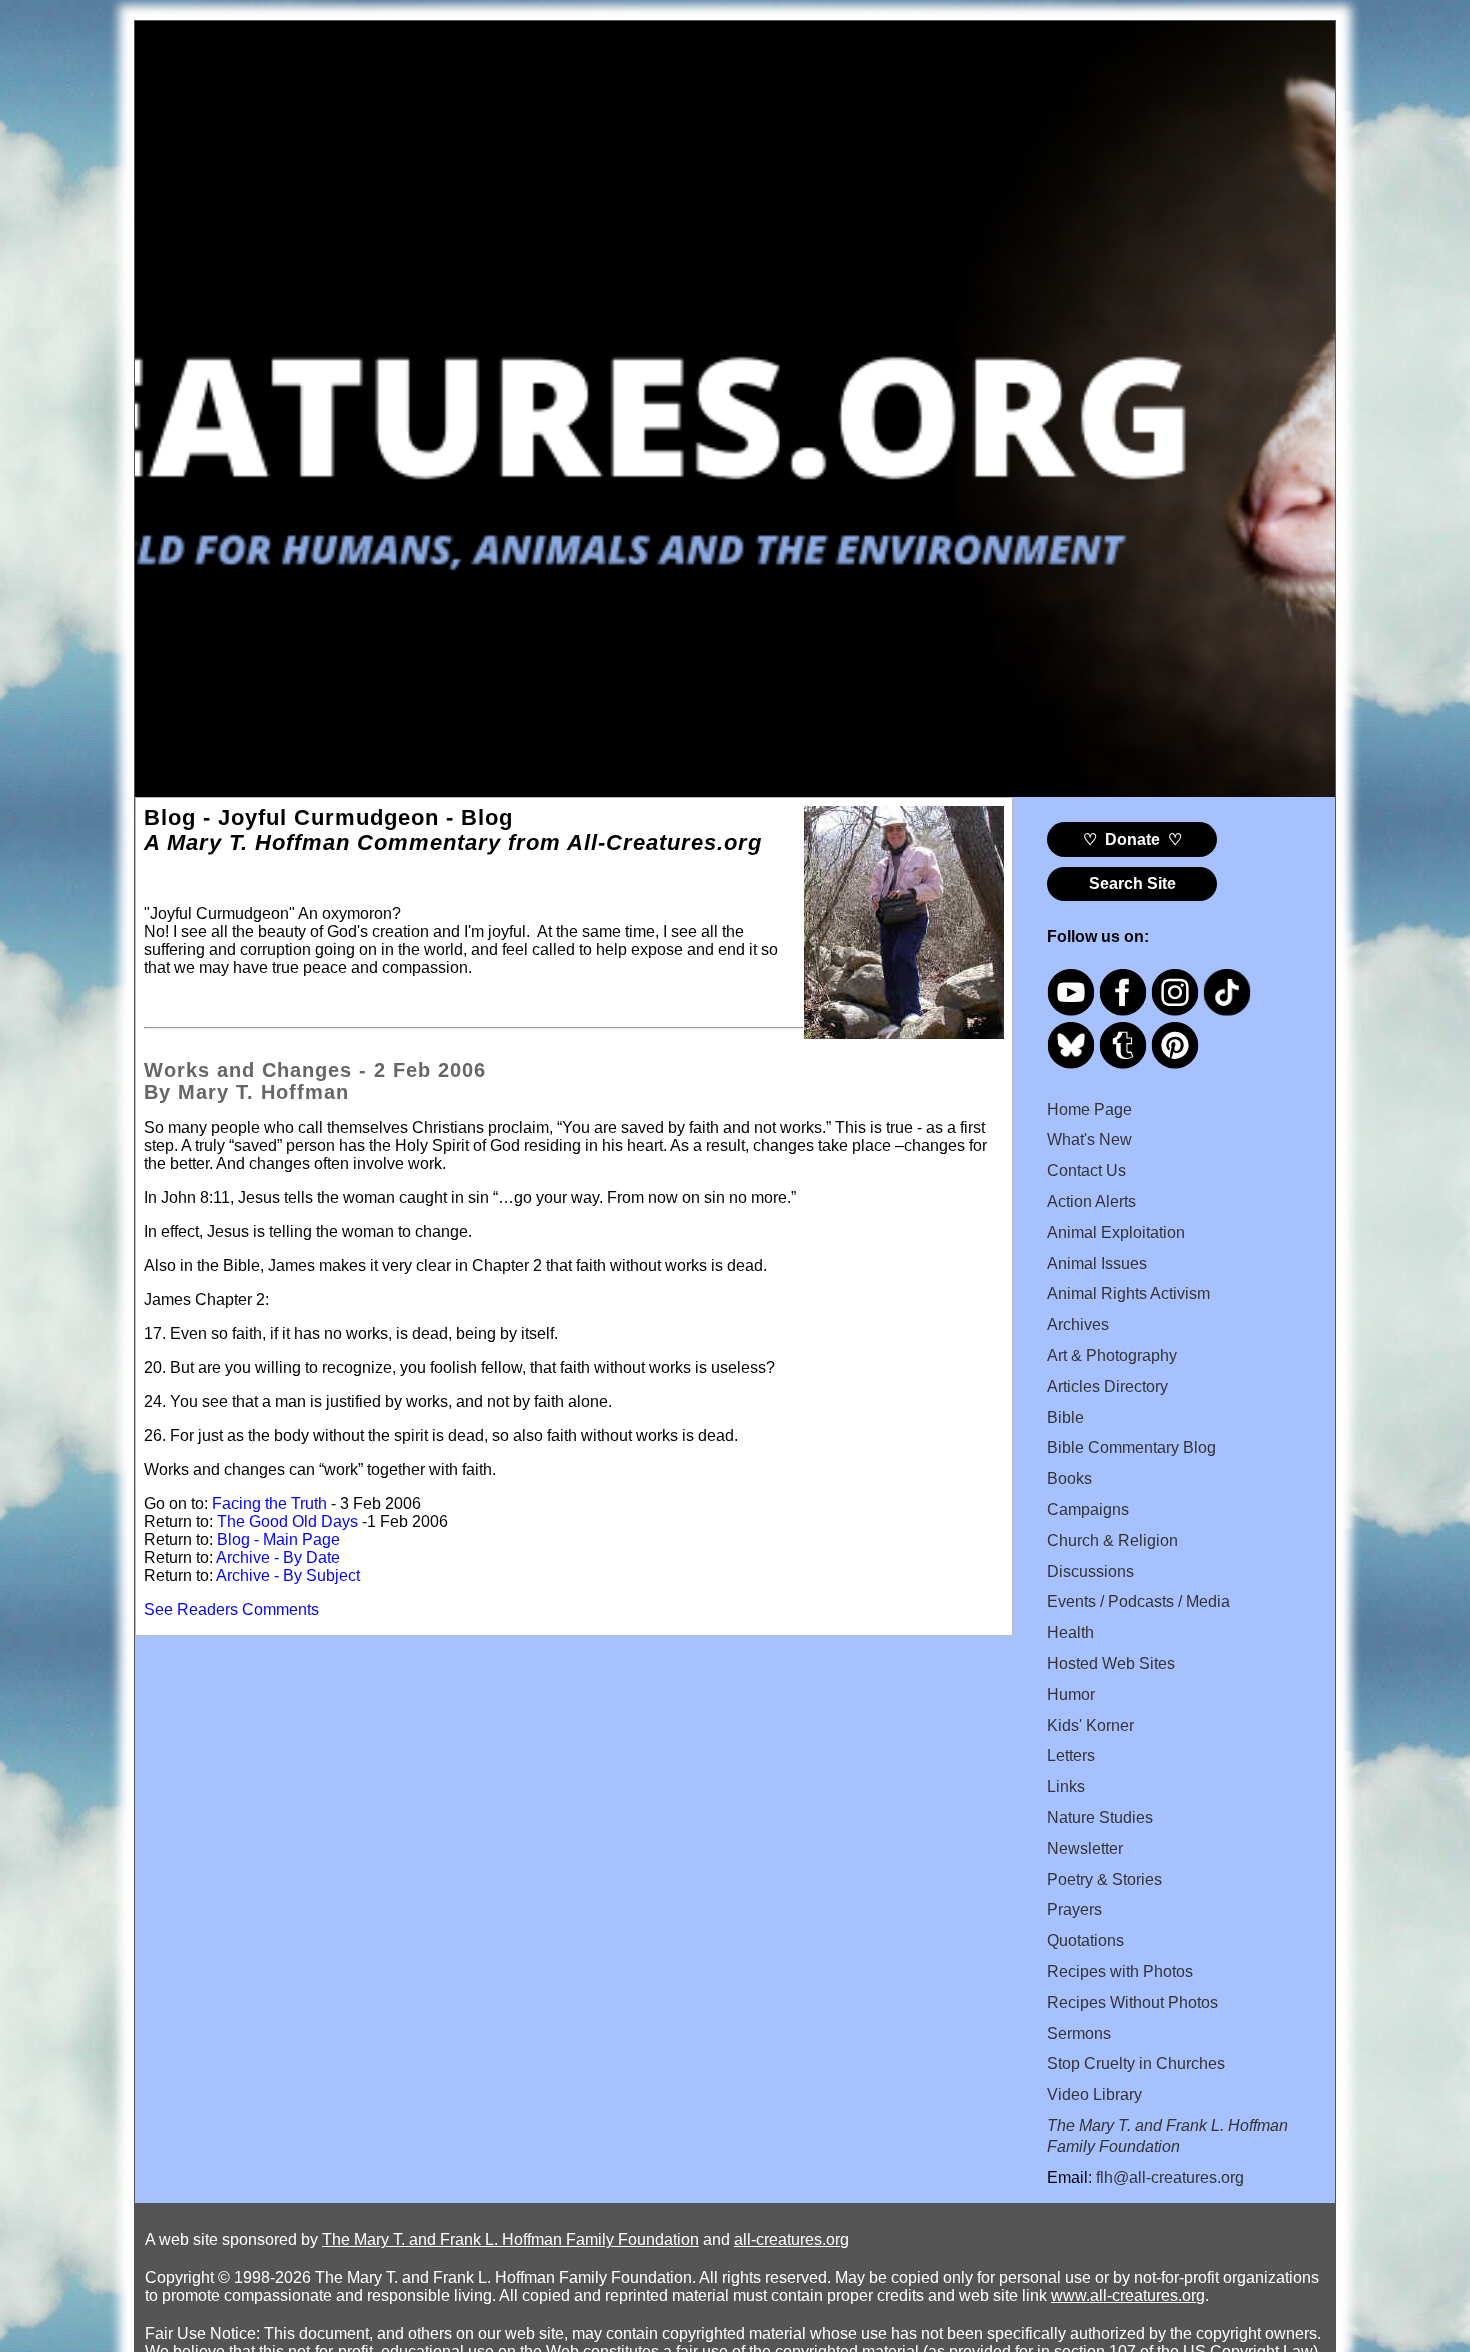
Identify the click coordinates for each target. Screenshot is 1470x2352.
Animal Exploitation (1116, 1232)
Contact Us (1086, 1170)
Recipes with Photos (1120, 1971)
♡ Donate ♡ (1132, 839)
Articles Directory (1107, 1386)
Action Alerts (1091, 1201)
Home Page (1089, 1109)
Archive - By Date (278, 1557)
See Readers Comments (231, 1609)
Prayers (1074, 1909)
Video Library (1094, 2094)
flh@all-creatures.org (1170, 2177)
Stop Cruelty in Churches (1136, 2063)
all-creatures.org (791, 2239)
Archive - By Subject (288, 1575)
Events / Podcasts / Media (1138, 1601)
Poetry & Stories (1104, 1879)
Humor (1071, 1694)
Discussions (1090, 1571)
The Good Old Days (287, 1521)
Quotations (1085, 1940)
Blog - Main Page (278, 1539)
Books (1069, 1478)
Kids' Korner (1090, 1725)
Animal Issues (1097, 1263)
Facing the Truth (269, 1503)
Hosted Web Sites (1111, 1663)
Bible (1065, 1417)
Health (1070, 1632)
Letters (1071, 1755)
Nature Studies (1100, 1817)
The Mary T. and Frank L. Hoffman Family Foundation (510, 2239)
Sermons (1079, 2033)
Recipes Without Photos (1132, 2002)
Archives (1078, 1324)
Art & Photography (1112, 1355)
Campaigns (1088, 1509)
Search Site (1132, 883)
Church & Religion (1112, 1540)
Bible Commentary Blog (1131, 1447)
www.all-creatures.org (1128, 2295)
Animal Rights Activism (1128, 1293)
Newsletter (1085, 1848)
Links (1066, 1786)
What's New (1089, 1139)
